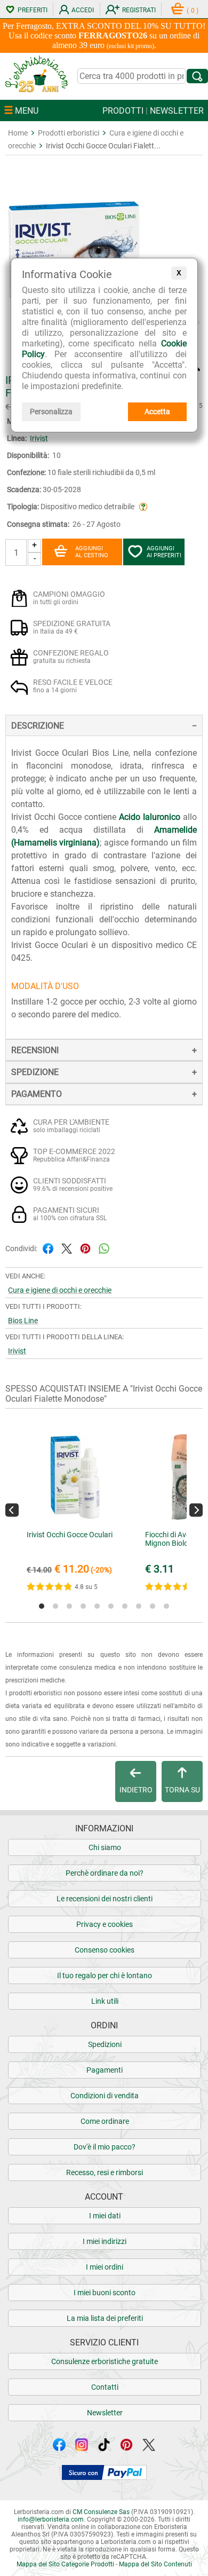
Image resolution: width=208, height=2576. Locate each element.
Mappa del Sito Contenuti (155, 2564)
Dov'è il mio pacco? (105, 2147)
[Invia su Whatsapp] (104, 1248)
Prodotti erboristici (69, 133)
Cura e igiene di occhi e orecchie (60, 1290)
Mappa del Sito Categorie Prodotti (65, 2564)
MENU (26, 111)
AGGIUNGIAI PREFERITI (164, 552)
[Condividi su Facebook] (48, 1248)
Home (18, 133)
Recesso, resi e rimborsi (105, 2172)
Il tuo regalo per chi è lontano (105, 1976)
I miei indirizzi (105, 2241)
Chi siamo (105, 1847)
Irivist (39, 438)
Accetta (157, 412)
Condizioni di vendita (105, 2096)
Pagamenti (105, 2070)
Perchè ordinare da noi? (105, 1873)
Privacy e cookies (105, 1924)
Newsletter (105, 2413)
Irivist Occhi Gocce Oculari (70, 1535)
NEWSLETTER (177, 111)
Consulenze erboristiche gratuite (105, 2361)
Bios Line (23, 1321)
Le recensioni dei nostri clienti (105, 1899)
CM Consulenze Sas (101, 2512)
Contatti (105, 2387)
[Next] (196, 1510)
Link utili (105, 2001)
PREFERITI (33, 10)
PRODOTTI (123, 111)
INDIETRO (136, 1790)
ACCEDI (83, 10)
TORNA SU (182, 1790)
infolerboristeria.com (51, 2519)
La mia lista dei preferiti (105, 2318)
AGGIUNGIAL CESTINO (92, 552)
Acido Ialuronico (150, 817)
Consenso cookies (105, 1950)
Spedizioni (105, 2044)
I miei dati (105, 2216)
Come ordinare (105, 2121)
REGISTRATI (139, 10)
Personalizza (51, 412)
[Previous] (12, 1510)
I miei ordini (105, 2267)
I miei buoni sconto (105, 2293)
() (193, 11)
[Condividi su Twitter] (67, 1248)
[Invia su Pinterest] (85, 1248)
